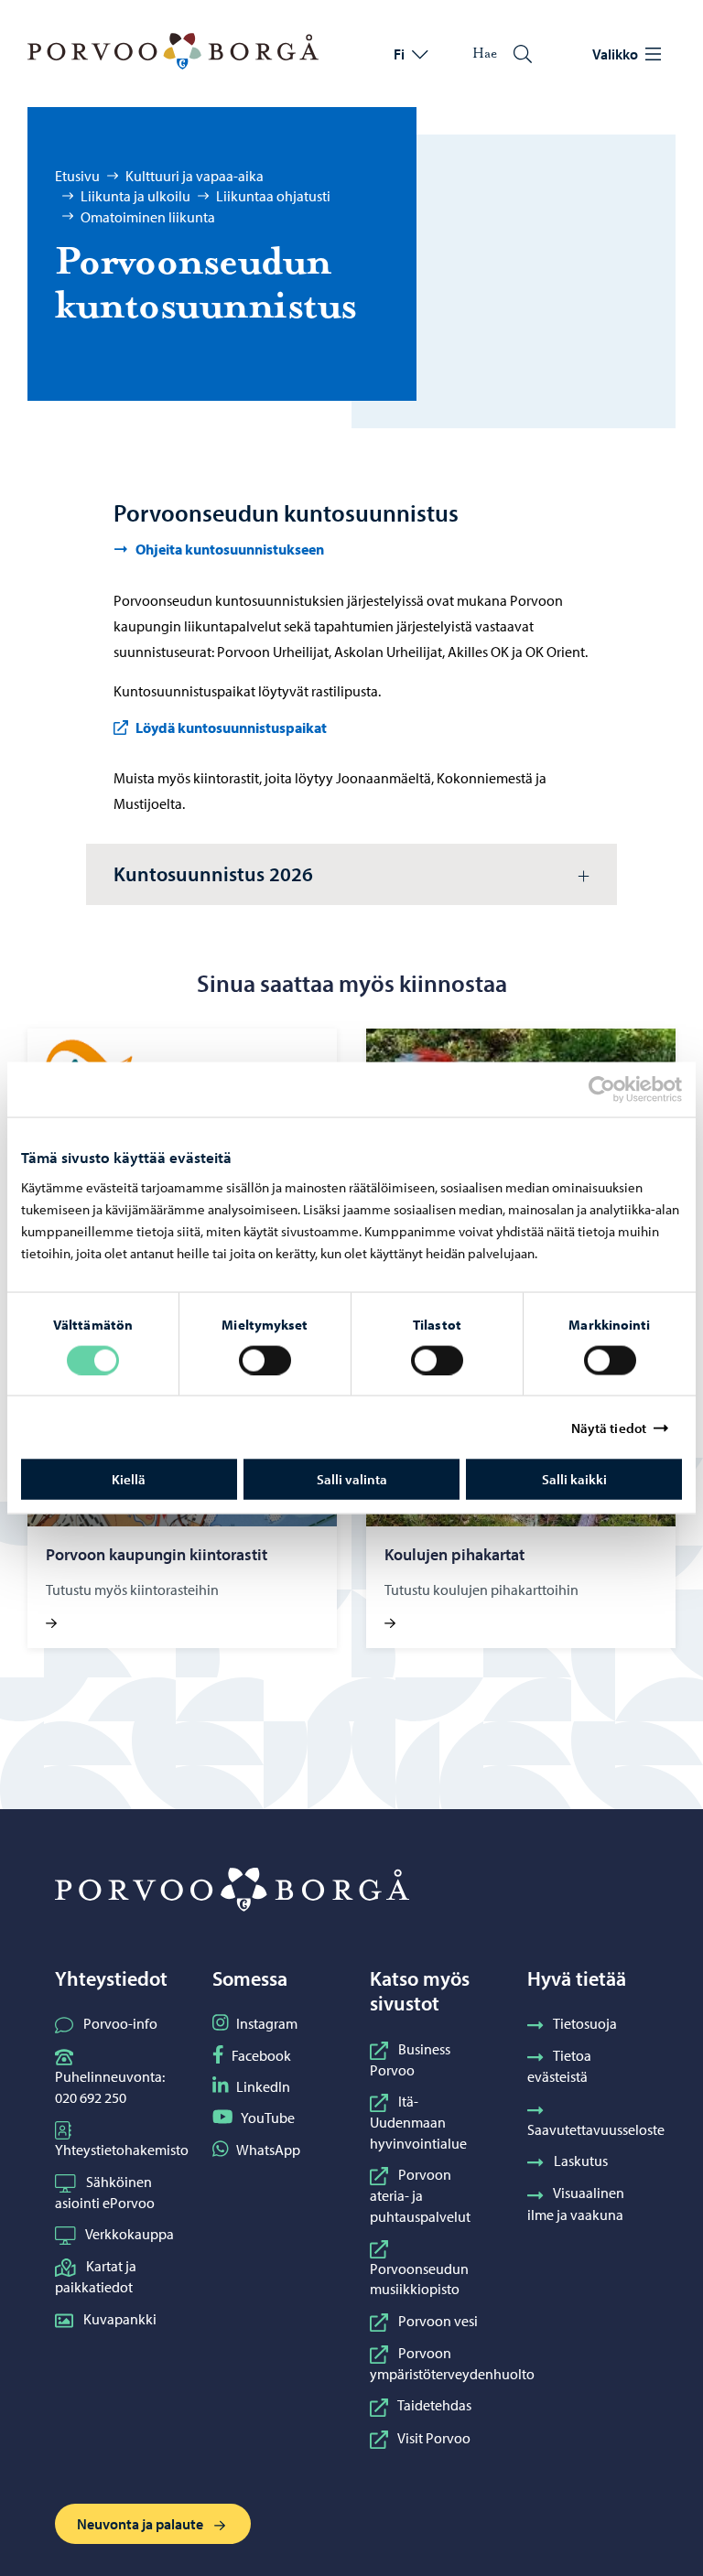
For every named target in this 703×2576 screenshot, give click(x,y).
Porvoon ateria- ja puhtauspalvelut (420, 2195)
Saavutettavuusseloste (596, 2129)
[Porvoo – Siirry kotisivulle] (173, 51)
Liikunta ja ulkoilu (135, 196)
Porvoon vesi (438, 2321)
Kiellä (129, 1479)
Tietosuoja (585, 2023)
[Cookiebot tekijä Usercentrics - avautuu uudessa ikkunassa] (618, 1089)
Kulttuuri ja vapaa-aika (195, 176)
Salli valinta (352, 1479)
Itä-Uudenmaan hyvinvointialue (418, 2122)
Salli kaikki (574, 1479)
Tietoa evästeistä (559, 2066)
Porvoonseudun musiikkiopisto (419, 2279)
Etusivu (77, 176)
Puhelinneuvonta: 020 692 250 (110, 2086)
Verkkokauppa (130, 2234)
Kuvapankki (120, 2319)
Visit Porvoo (434, 2438)
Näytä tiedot (609, 1427)
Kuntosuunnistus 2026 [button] (213, 874)
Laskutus (581, 2161)
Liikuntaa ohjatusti (273, 196)
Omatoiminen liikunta (148, 217)
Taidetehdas (434, 2405)
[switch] (265, 1360)
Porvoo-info (120, 2023)
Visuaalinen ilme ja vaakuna (576, 2203)
